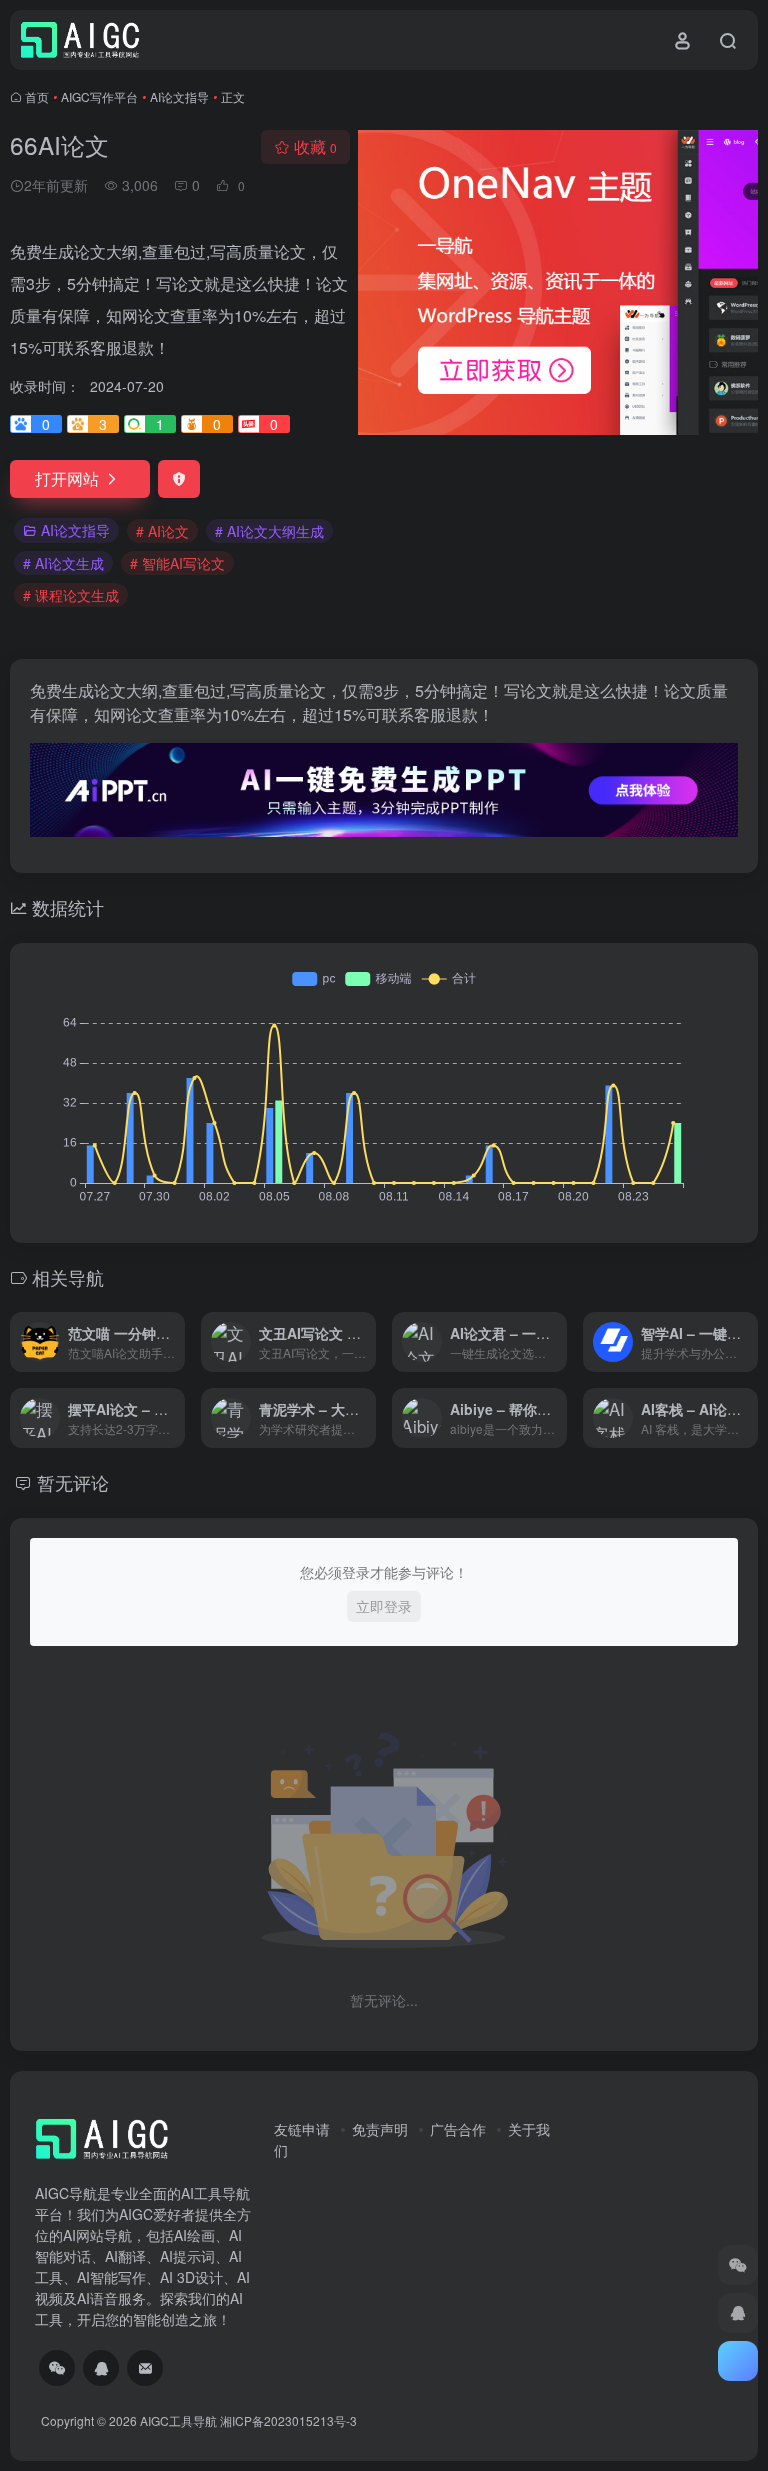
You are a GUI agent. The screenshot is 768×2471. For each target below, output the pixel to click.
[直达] (174, 1342)
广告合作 (458, 2129)
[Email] (145, 2368)
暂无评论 (73, 1482)
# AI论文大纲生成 (269, 531)
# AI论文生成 (63, 563)
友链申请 (302, 2129)
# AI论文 (162, 531)
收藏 (315, 146)
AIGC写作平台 (99, 96)
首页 (37, 96)
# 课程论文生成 (71, 595)
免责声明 (380, 2129)
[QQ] (101, 2368)
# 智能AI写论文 (177, 563)
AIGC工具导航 (178, 2420)
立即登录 (384, 1606)
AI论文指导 (179, 96)
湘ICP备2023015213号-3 (288, 2420)
